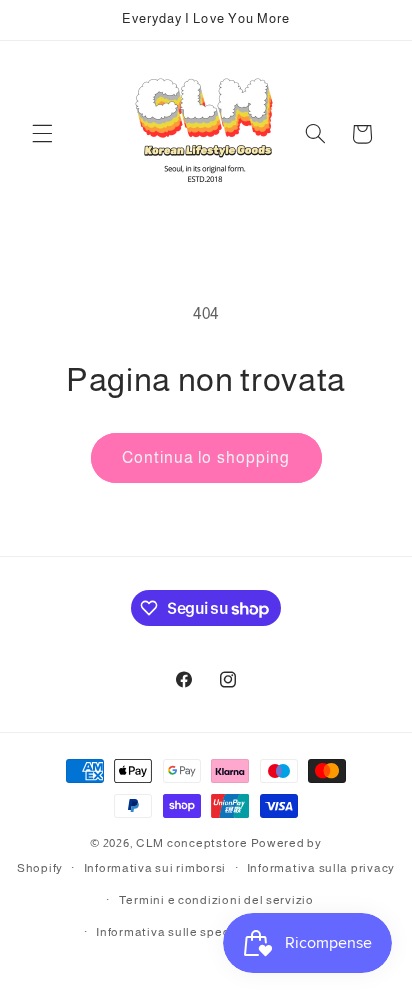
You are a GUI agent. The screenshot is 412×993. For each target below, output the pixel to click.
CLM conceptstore (192, 843)
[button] (42, 134)
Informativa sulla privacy (321, 868)
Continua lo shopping (206, 457)
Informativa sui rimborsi (155, 868)
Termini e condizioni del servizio (216, 900)
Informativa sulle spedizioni (180, 932)
